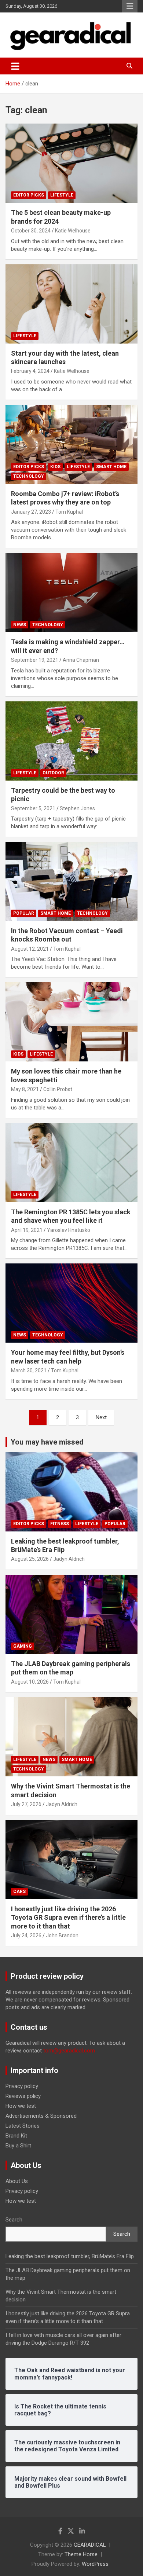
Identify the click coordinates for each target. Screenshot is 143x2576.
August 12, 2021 (30, 949)
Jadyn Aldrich (69, 1559)
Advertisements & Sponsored (41, 2116)
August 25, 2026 (30, 1559)
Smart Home (111, 467)
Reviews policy (23, 2096)
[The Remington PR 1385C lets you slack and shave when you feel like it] (71, 1162)
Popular (24, 913)
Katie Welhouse (73, 231)
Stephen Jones (77, 808)
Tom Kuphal (69, 512)
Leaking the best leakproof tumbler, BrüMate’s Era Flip (70, 2256)
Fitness (60, 1524)
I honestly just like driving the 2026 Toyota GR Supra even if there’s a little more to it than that (68, 1918)
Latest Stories (23, 2126)
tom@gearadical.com (69, 2051)
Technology (29, 476)
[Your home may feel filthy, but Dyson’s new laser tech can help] (71, 1303)
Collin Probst (58, 1089)
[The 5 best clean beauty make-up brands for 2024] (71, 163)
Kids (55, 467)
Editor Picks (29, 195)
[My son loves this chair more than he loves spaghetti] (71, 1022)
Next (101, 1417)
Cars (19, 1891)
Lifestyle (62, 195)
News (20, 625)
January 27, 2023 (31, 512)
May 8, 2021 (25, 1089)
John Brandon (62, 1935)
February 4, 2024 (30, 371)
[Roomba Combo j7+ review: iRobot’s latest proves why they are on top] (71, 444)
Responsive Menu (130, 6)
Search (14, 2220)
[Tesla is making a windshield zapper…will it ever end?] (71, 593)
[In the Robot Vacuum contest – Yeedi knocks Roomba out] (71, 881)
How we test (21, 2106)
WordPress (95, 2564)
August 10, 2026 (30, 1682)
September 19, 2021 (35, 660)
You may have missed (47, 1442)
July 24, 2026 (26, 1935)
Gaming (23, 1646)
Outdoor (53, 773)
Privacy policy (22, 2086)
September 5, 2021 (33, 808)
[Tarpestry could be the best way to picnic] (71, 741)
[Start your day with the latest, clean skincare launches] (71, 304)
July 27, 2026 (26, 1804)
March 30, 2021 (29, 1370)
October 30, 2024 (31, 231)
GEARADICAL (90, 2545)
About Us (17, 2181)
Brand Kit (16, 2136)
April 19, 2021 (27, 1230)
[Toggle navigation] (15, 66)
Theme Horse (81, 2554)
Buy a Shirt (18, 2146)
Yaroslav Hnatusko (69, 1230)
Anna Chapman (81, 660)
